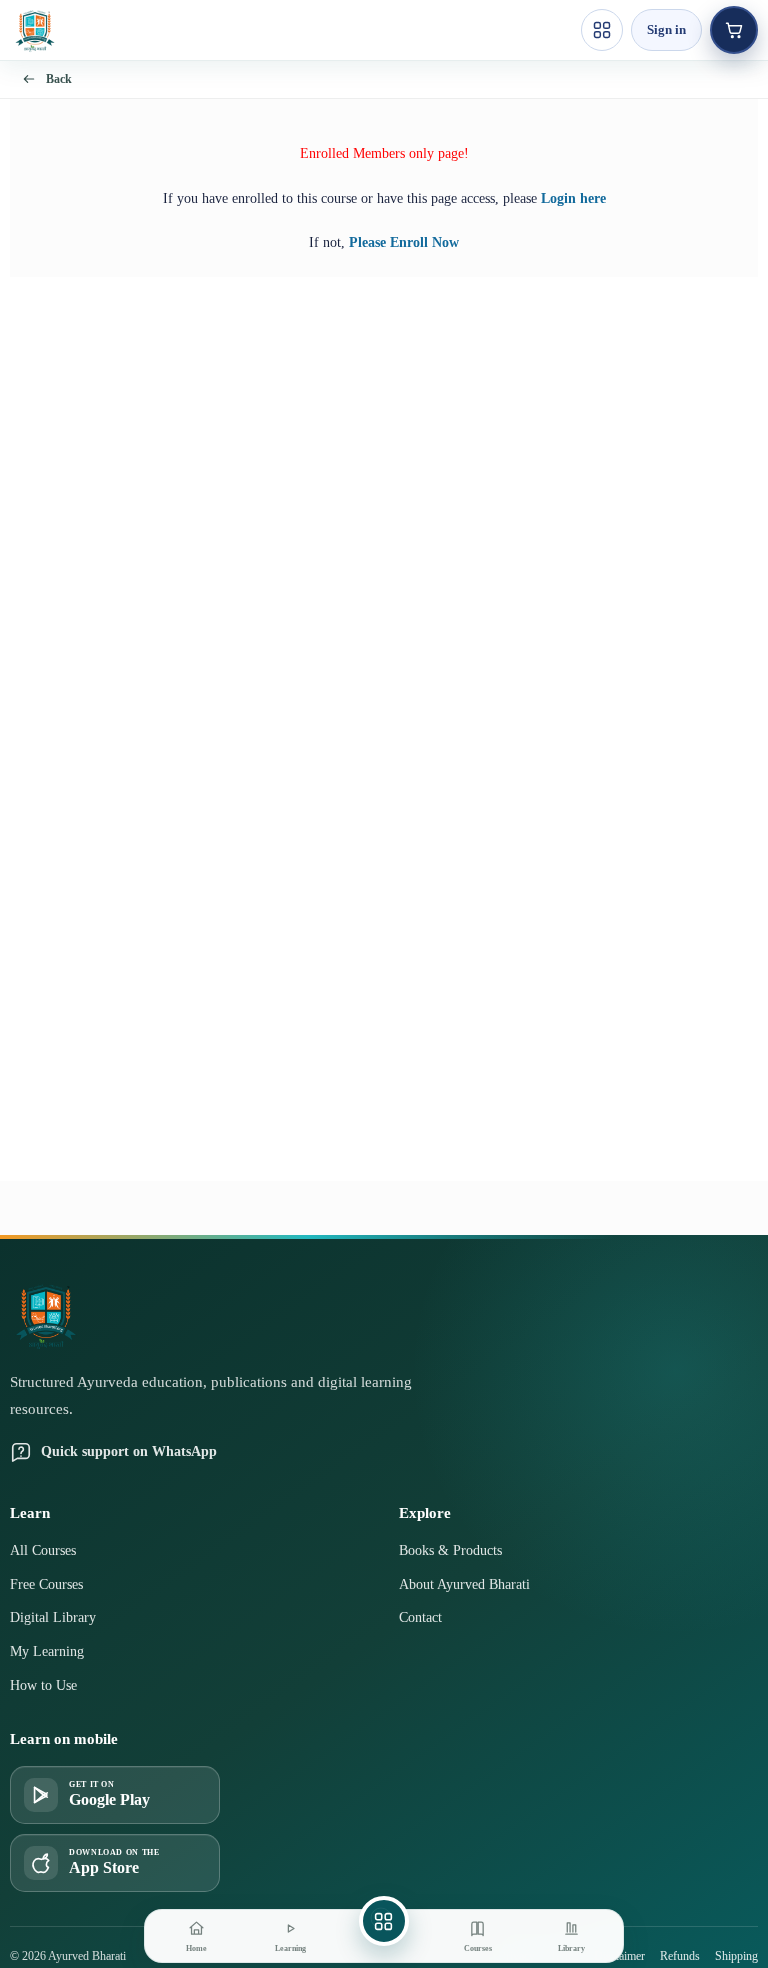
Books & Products (450, 1550)
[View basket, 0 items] (734, 30)
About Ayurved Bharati (464, 1584)
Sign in (666, 29)
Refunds (680, 1956)
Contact (420, 1617)
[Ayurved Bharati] (35, 30)
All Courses (43, 1550)
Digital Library (53, 1617)
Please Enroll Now (404, 242)
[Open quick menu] (602, 30)
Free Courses (46, 1584)
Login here (573, 198)
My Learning (47, 1651)
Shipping (736, 1956)
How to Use (43, 1685)
